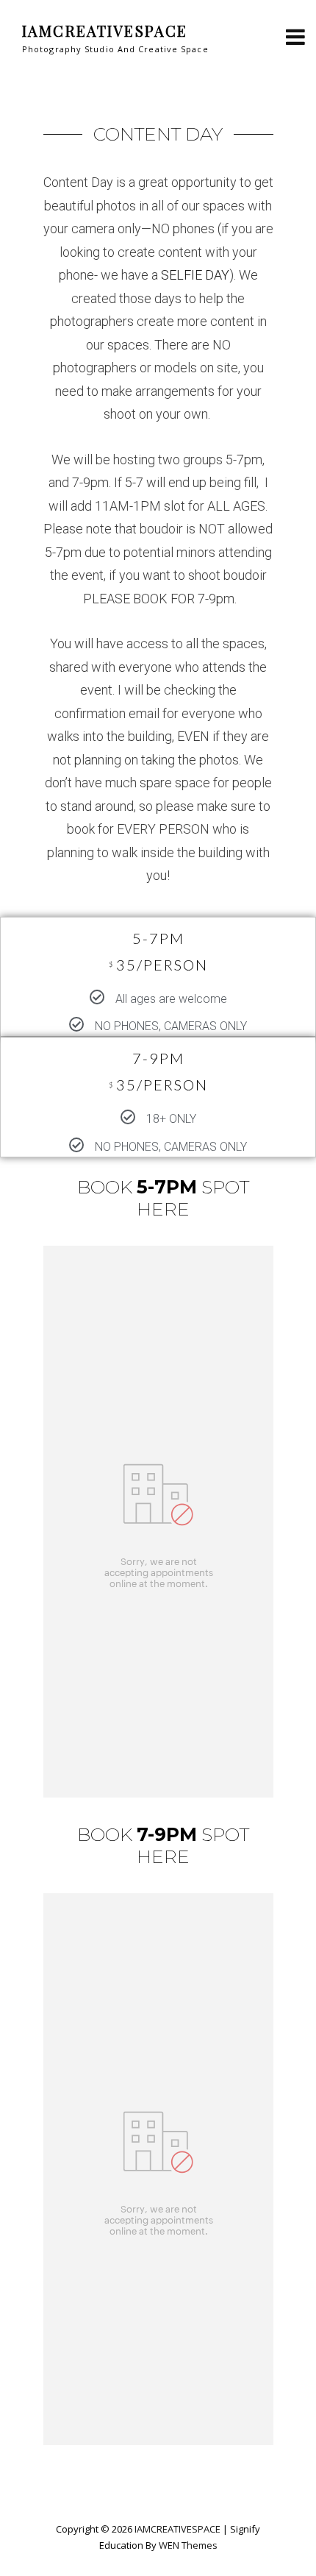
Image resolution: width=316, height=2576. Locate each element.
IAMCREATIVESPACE (105, 31)
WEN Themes (188, 2545)
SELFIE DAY (195, 275)
